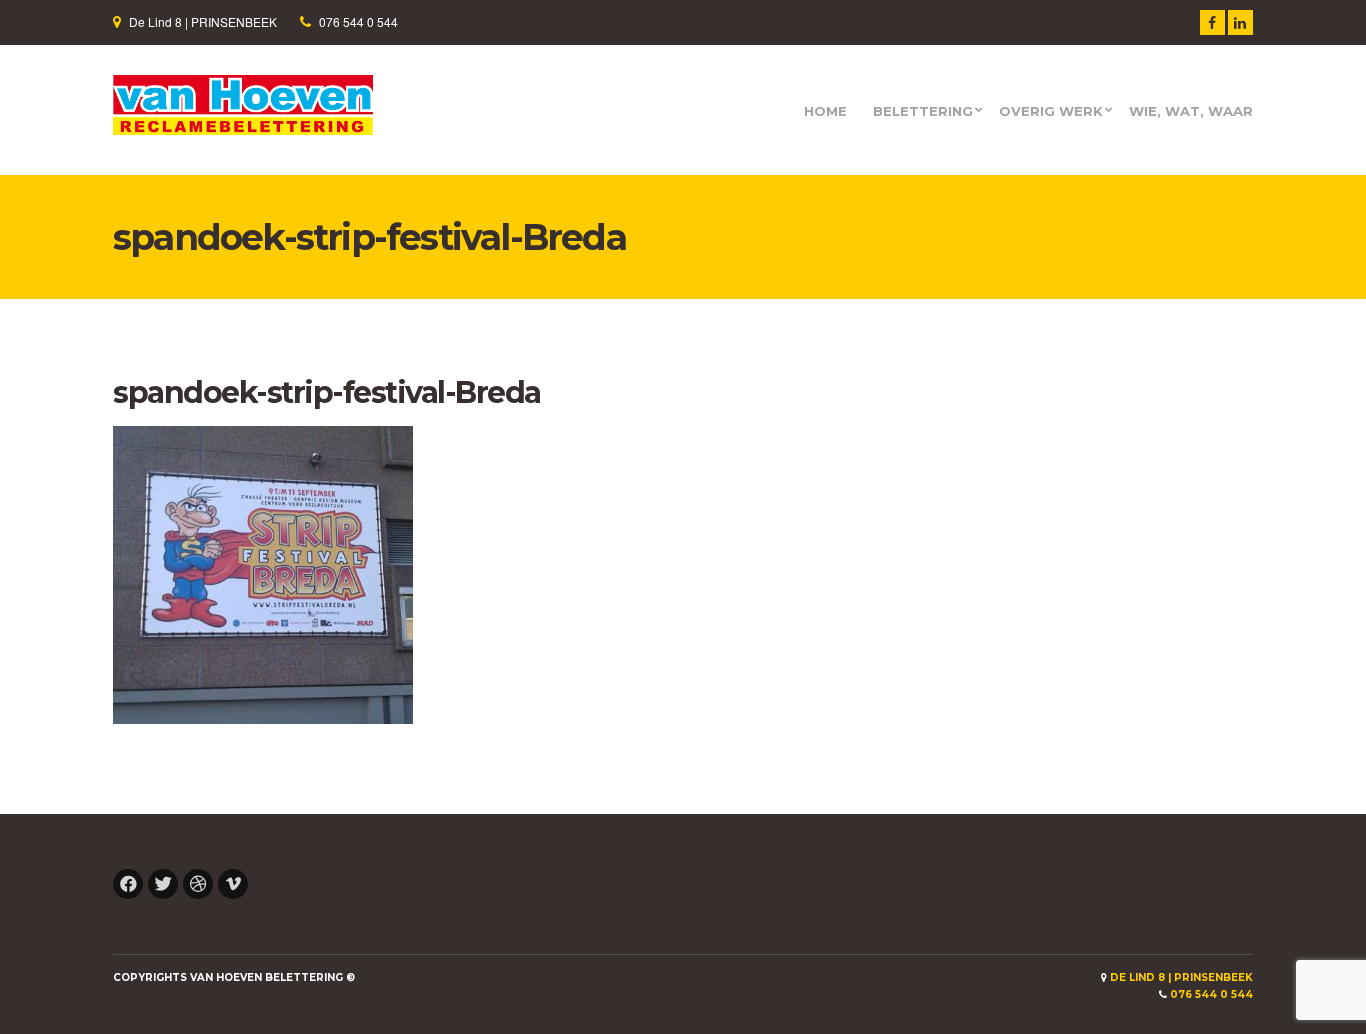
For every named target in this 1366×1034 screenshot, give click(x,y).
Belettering (923, 111)
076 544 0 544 (358, 21)
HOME (825, 111)
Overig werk (1051, 111)
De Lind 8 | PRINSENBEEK (203, 21)
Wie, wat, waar (1191, 111)
